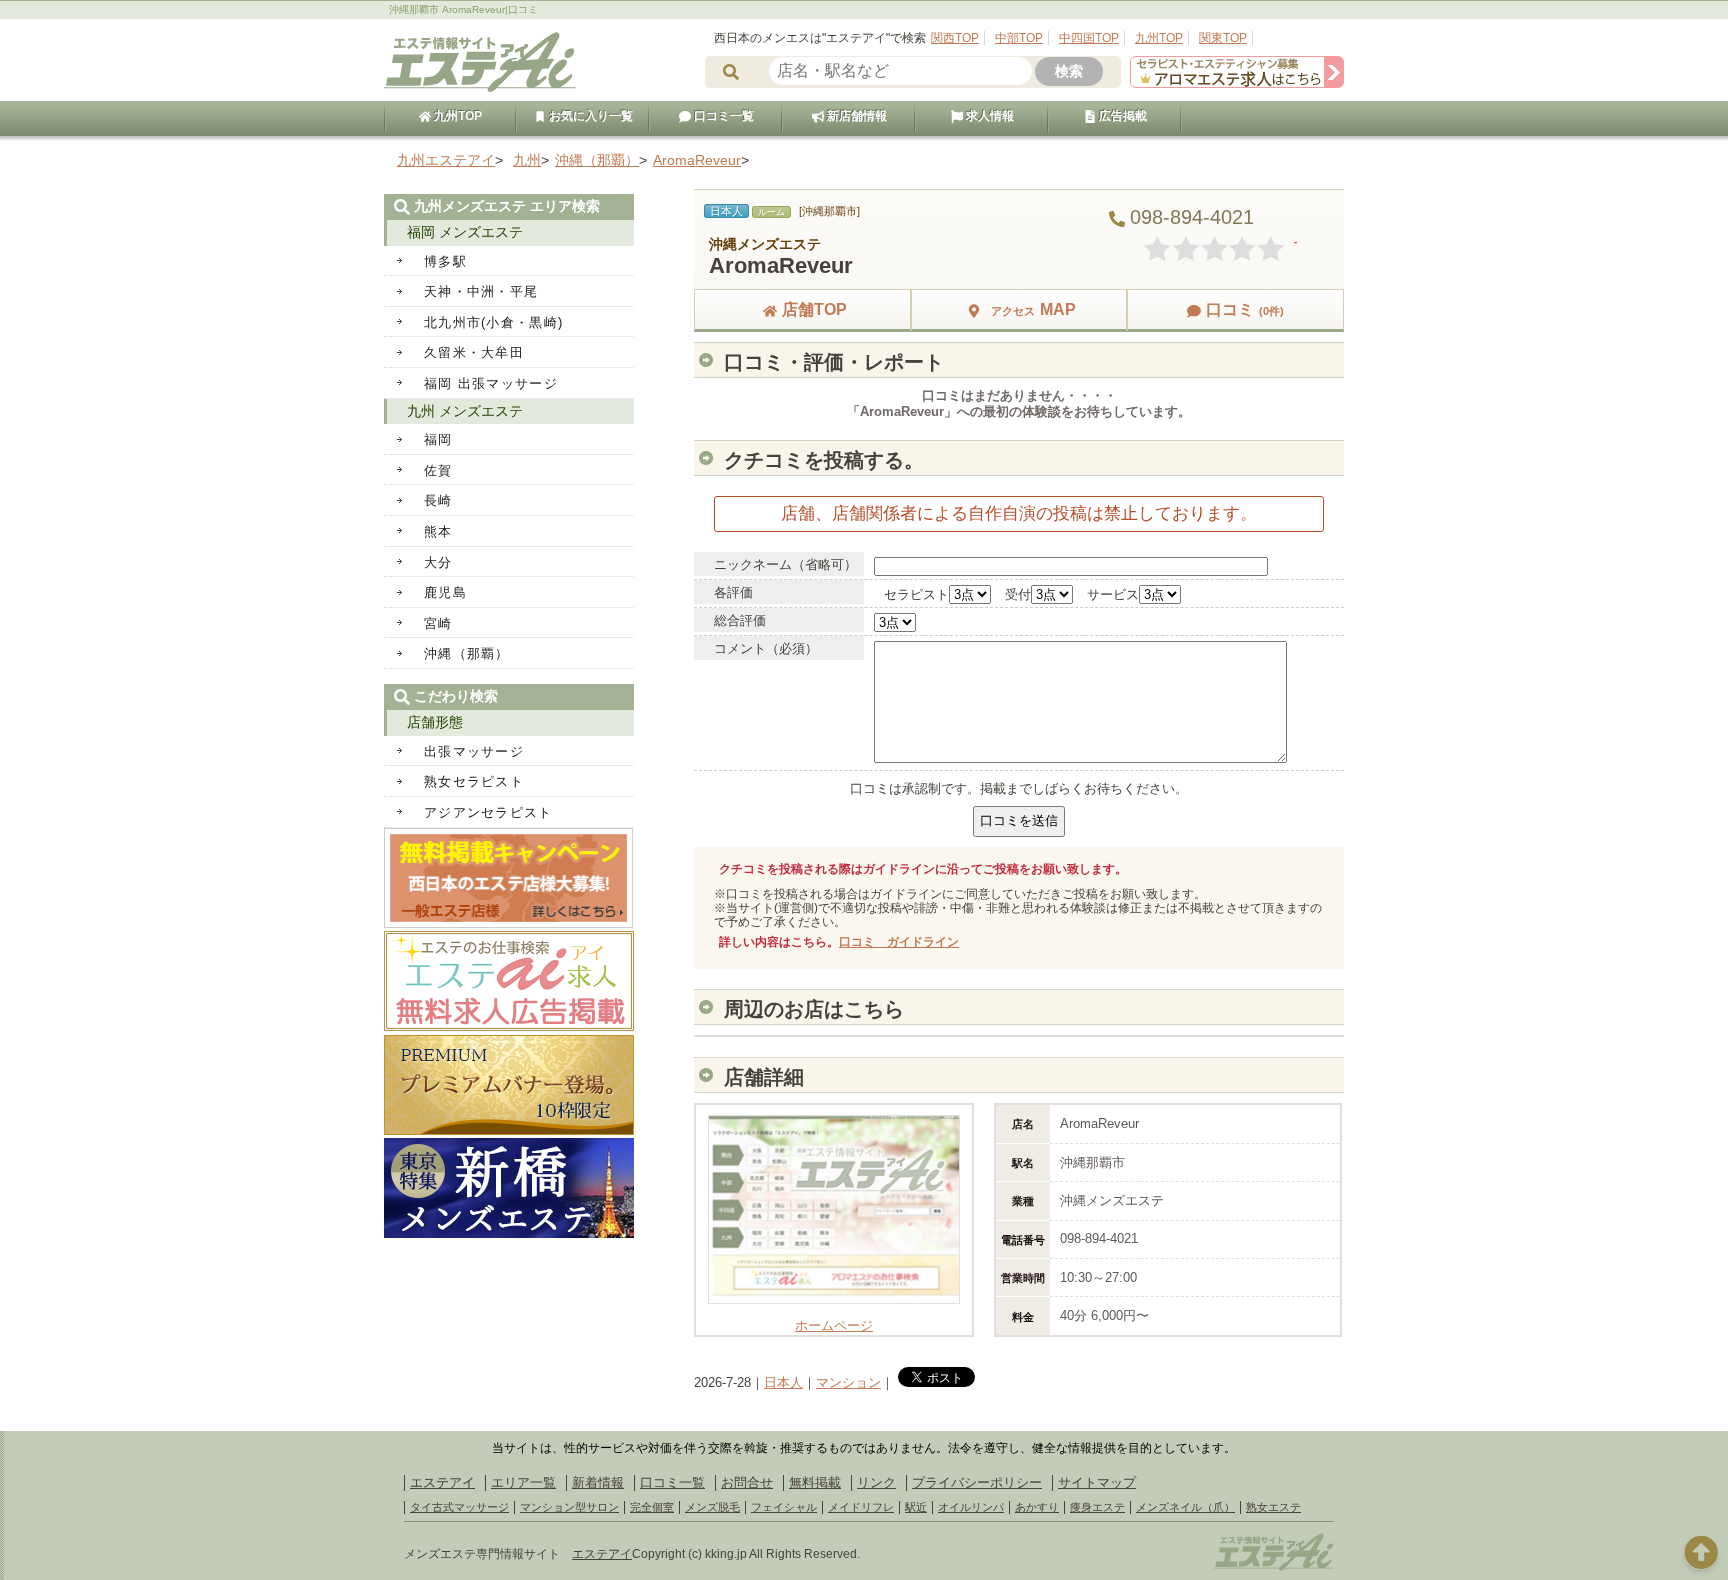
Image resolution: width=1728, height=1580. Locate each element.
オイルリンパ (971, 1507)
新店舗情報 (855, 116)
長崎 (438, 500)
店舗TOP (814, 309)
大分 (438, 562)
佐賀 (438, 470)
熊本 (438, 531)
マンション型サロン (569, 1507)
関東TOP (1223, 38)
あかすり (1037, 1507)
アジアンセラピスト (488, 812)
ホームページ (834, 1325)
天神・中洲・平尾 (481, 291)
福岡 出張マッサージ (491, 383)
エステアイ (442, 1482)
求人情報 (988, 116)
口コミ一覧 (722, 116)
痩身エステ (1097, 1507)
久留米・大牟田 (474, 352)
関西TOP (955, 38)
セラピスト (916, 594)
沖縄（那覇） (467, 653)
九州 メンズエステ (465, 411)
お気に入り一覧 (589, 116)
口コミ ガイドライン (899, 942)
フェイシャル (784, 1507)
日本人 (783, 1382)
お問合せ (747, 1482)
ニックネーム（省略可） (785, 564)
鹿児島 (445, 592)
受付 (1018, 594)
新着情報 (598, 1482)
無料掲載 (815, 1482)
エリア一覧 (523, 1482)
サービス (1113, 594)
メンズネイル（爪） (1185, 1507)
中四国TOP (1089, 38)
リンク (876, 1482)
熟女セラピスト (474, 781)
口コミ (1245, 309)
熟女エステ (1273, 1507)
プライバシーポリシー (977, 1482)
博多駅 (445, 261)
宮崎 (438, 623)
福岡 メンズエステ (465, 232)
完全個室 (652, 1507)
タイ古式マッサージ (459, 1507)
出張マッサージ (474, 751)
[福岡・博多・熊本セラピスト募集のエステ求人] (1237, 83)
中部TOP (1019, 38)
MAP (1033, 309)
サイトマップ (1097, 1482)
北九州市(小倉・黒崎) (493, 322)
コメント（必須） (766, 648)
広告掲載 (1121, 116)
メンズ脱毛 (712, 1507)
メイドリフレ (861, 1507)
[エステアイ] (1274, 1568)
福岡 (438, 439)
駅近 (916, 1507)
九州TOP (1159, 38)
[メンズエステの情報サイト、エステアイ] (480, 88)
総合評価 (740, 620)
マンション (848, 1382)
